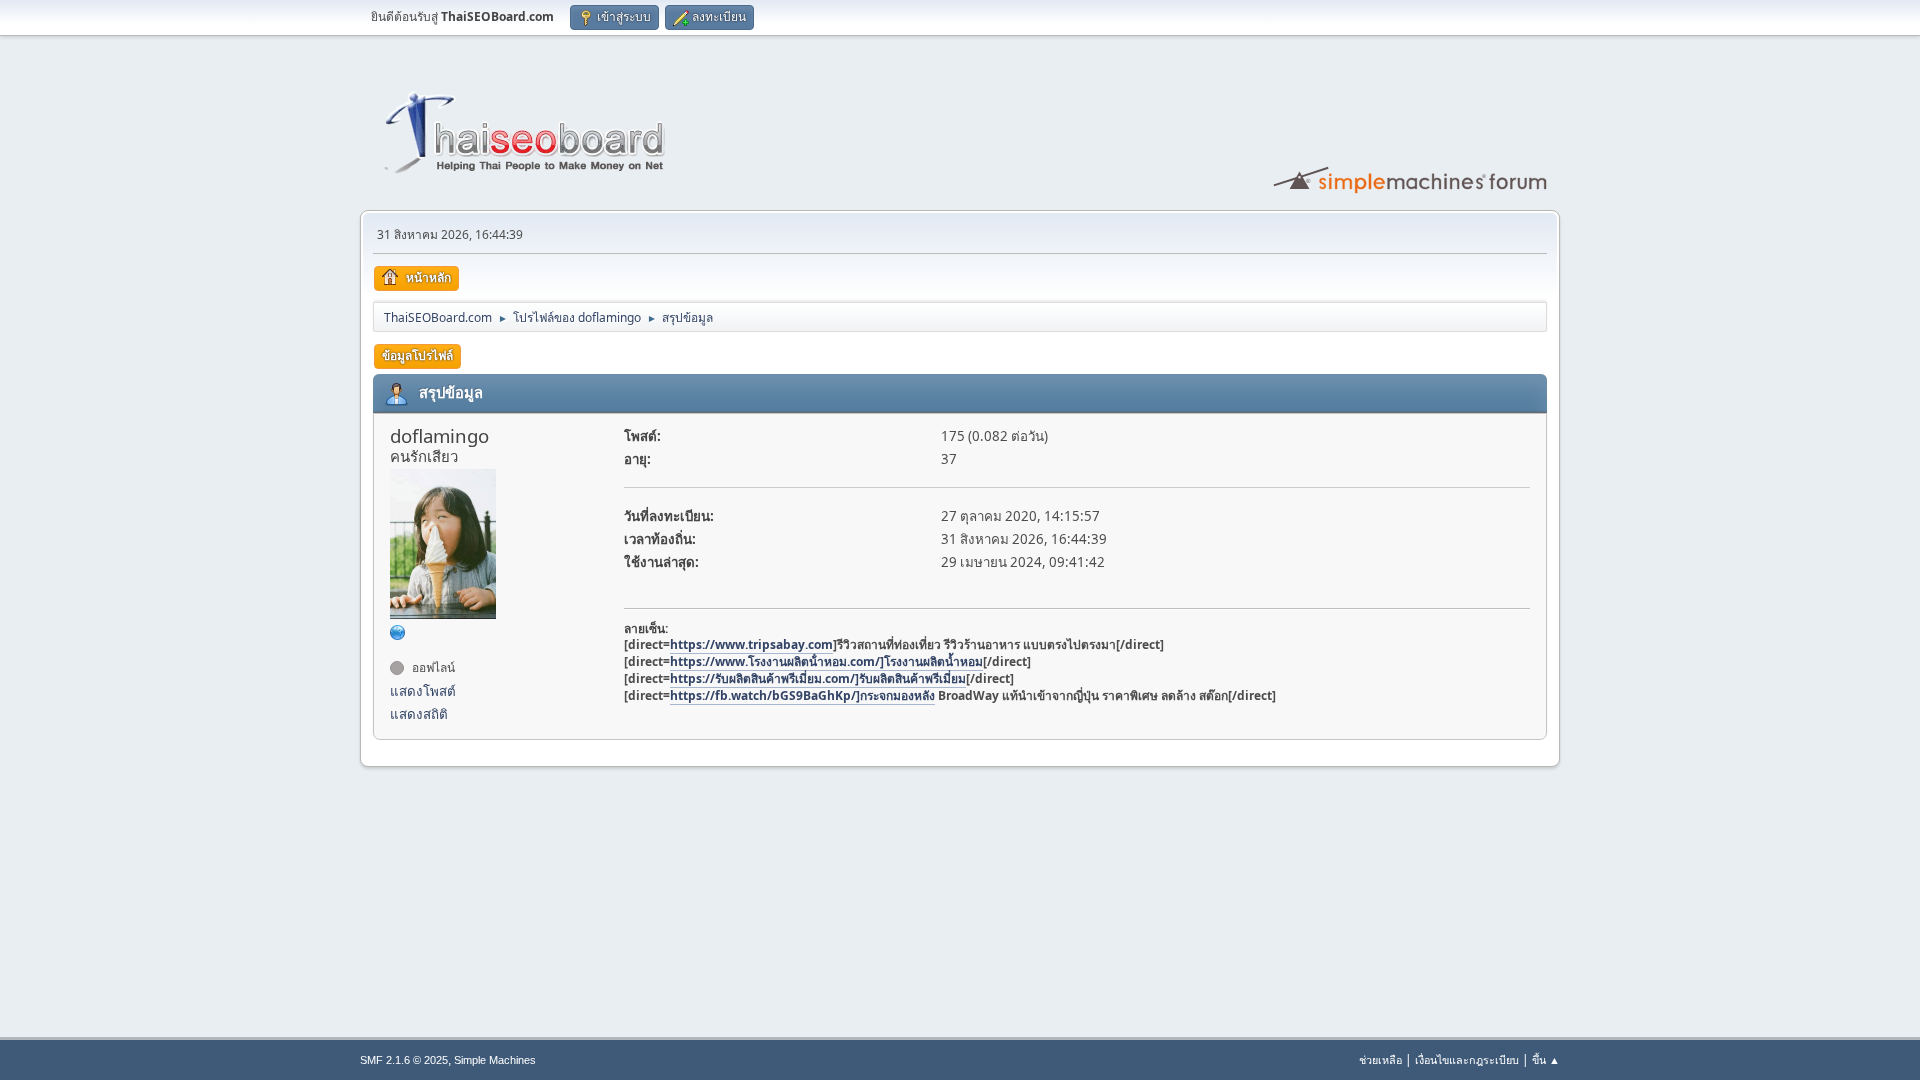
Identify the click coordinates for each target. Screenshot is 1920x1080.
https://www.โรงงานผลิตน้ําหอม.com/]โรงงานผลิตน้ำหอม (826, 661)
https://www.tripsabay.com (751, 644)
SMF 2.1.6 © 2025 (404, 1060)
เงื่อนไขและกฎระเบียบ (1467, 1059)
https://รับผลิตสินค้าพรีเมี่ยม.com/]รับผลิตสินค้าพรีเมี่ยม (818, 678)
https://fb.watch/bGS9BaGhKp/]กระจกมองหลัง (802, 695)
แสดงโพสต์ (423, 691)
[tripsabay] (398, 632)
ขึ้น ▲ (1546, 1059)
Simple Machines (495, 1060)
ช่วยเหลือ (1380, 1059)
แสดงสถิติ (419, 714)
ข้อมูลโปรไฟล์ (417, 355)
